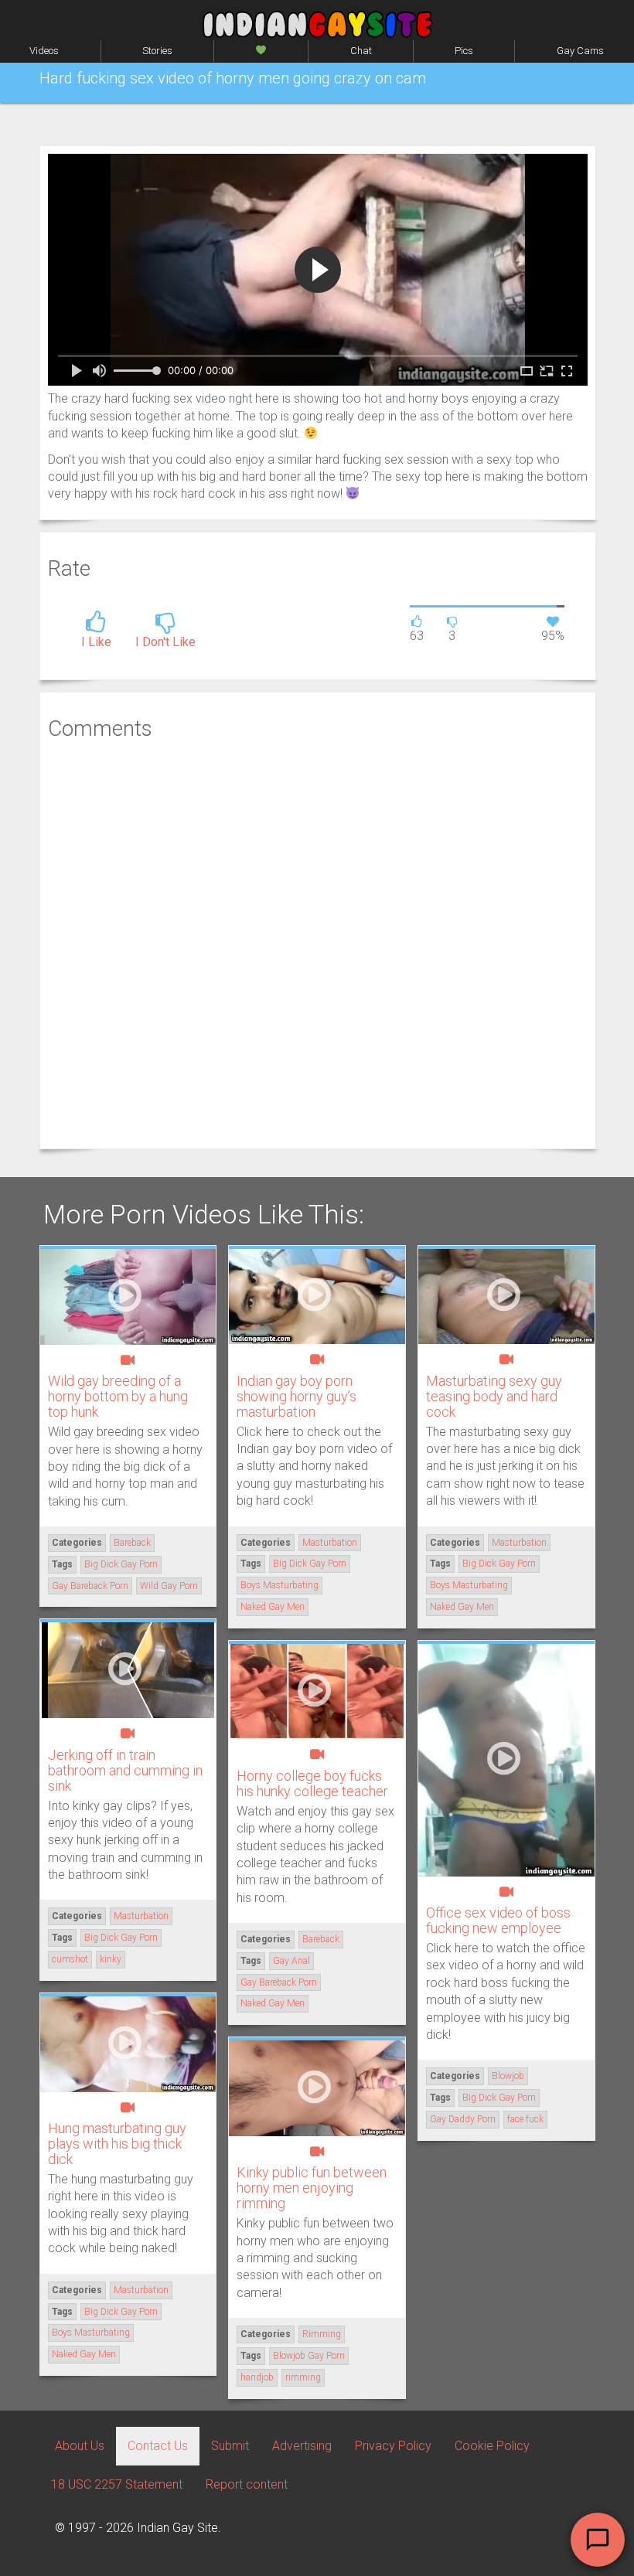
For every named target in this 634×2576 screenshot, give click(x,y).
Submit (230, 2446)
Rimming (322, 2334)
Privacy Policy (393, 2446)
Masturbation (330, 1543)
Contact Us (158, 2446)
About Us (80, 2446)
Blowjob (508, 2076)
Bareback (132, 1543)
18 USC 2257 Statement (117, 2484)
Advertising (302, 2446)
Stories (157, 51)
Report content (247, 2484)
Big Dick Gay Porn (121, 1564)
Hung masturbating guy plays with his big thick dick (117, 2144)
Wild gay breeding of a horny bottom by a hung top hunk (118, 1396)
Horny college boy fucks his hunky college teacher (312, 1783)
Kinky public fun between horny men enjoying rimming (312, 2188)
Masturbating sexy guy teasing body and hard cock (494, 1396)
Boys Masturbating (280, 1585)
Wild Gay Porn (169, 1586)
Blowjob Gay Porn (309, 2356)
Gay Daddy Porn (463, 2119)
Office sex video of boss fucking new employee (498, 1920)
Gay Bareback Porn (90, 1586)
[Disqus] (318, 943)
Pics (464, 51)
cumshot (70, 1959)
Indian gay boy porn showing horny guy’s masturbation (297, 1396)
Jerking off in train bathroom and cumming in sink (125, 1770)
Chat (361, 51)
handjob (257, 2377)
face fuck (525, 2119)
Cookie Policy (492, 2446)
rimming (303, 2377)
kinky (111, 1959)
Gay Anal (291, 1961)
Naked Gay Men (273, 1607)
